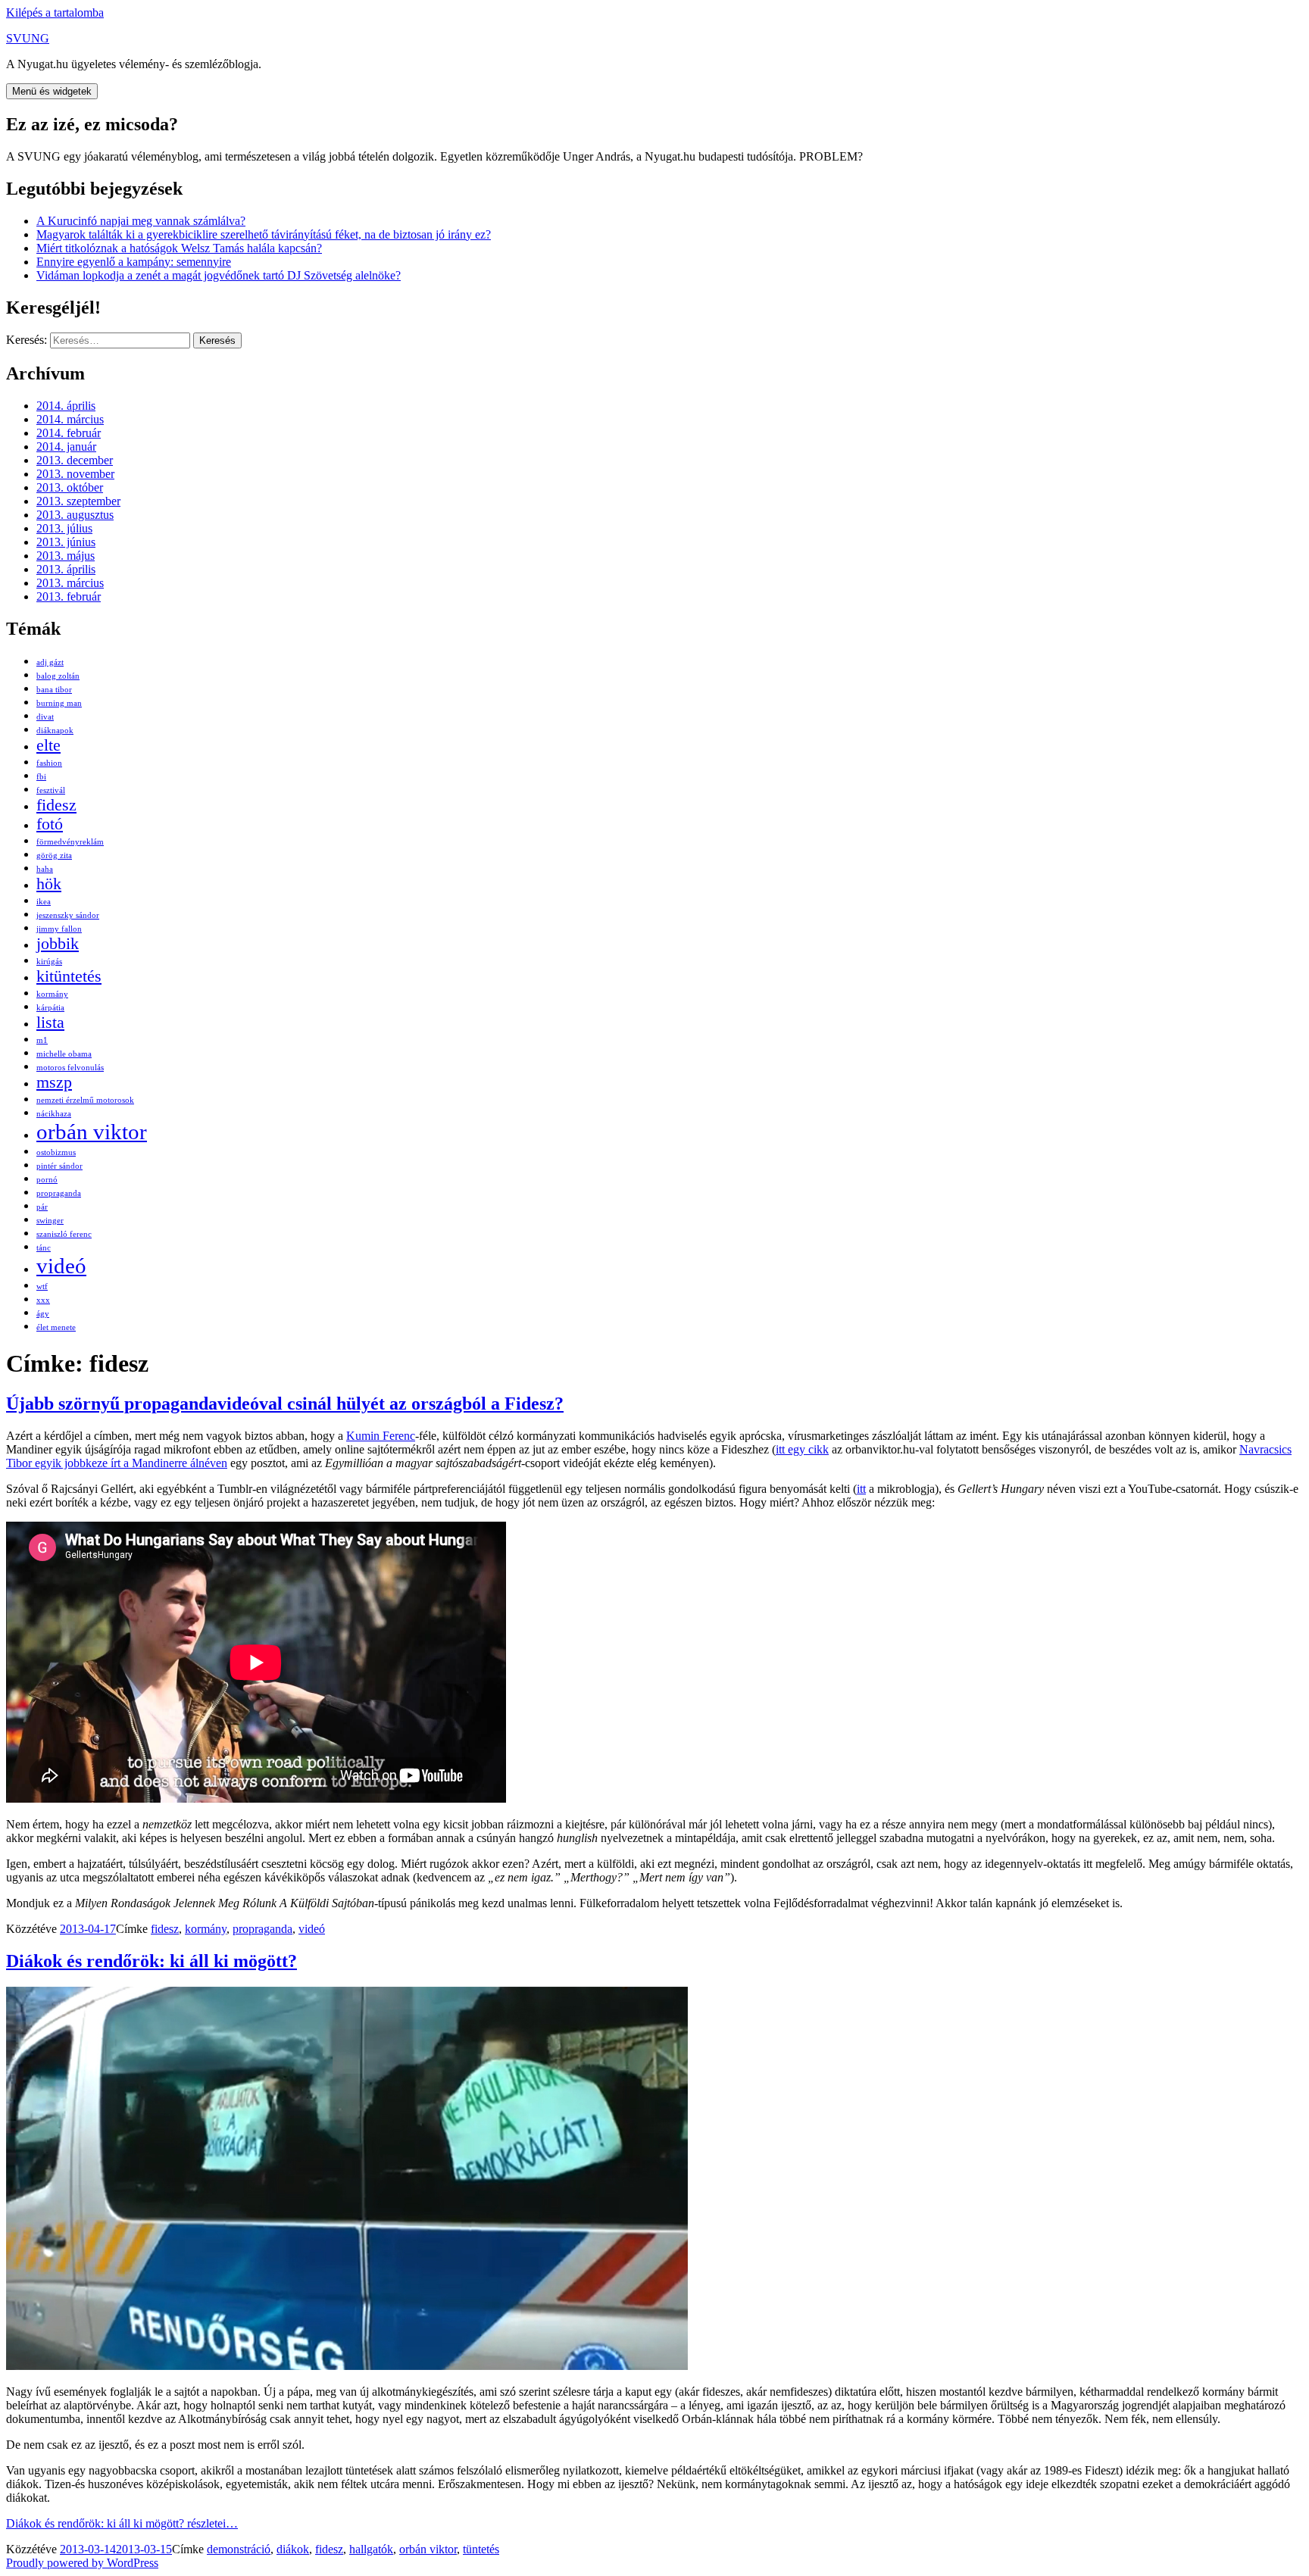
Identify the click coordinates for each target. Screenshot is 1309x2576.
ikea (44, 902)
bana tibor (54, 690)
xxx (43, 1300)
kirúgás (49, 962)
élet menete (56, 1327)
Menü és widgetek (52, 91)
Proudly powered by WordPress (82, 2563)
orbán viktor (92, 1132)
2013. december (75, 460)
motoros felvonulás (70, 1068)
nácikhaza (54, 1114)
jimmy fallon (59, 929)
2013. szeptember (78, 501)
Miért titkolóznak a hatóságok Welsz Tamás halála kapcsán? (179, 248)
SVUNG (28, 38)
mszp (54, 1082)
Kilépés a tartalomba (55, 12)
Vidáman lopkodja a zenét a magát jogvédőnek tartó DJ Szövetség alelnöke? (219, 275)
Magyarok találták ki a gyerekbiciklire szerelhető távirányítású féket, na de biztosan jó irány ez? (264, 234)
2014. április (66, 406)
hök (49, 884)
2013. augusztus (75, 515)
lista (50, 1023)
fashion (49, 763)
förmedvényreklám (70, 842)
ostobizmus (56, 1152)
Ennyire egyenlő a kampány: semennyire (134, 262)
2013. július (64, 528)
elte (48, 745)
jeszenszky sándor (68, 915)
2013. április (66, 569)
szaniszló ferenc (64, 1234)
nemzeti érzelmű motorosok (85, 1100)
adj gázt (50, 662)
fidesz (56, 805)
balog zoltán (58, 676)
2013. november (75, 474)
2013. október (70, 487)
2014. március (70, 419)
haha (45, 869)
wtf (42, 1286)
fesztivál (51, 790)
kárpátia (50, 1008)
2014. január (66, 447)
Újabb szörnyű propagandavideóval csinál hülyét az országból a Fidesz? (285, 1404)
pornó (47, 1180)
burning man (59, 703)
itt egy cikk (802, 1449)
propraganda (59, 1193)
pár (42, 1207)
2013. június (66, 542)
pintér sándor (59, 1166)
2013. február (69, 596)
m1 (42, 1040)
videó (61, 1266)
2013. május (66, 556)
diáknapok (55, 731)
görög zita (54, 856)
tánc (44, 1248)
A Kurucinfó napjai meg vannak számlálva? (141, 221)
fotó (50, 824)
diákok (293, 2549)
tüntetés (481, 2549)
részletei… (122, 2523)
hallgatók (371, 2549)
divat (45, 717)
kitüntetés (69, 976)
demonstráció (239, 2549)
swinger (50, 1221)
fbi (41, 777)
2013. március (70, 583)
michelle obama (64, 1054)
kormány (52, 994)
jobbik (58, 944)
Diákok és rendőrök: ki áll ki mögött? (152, 1961)
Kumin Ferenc (381, 1436)
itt (861, 1489)
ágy (43, 1314)
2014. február (69, 433)
